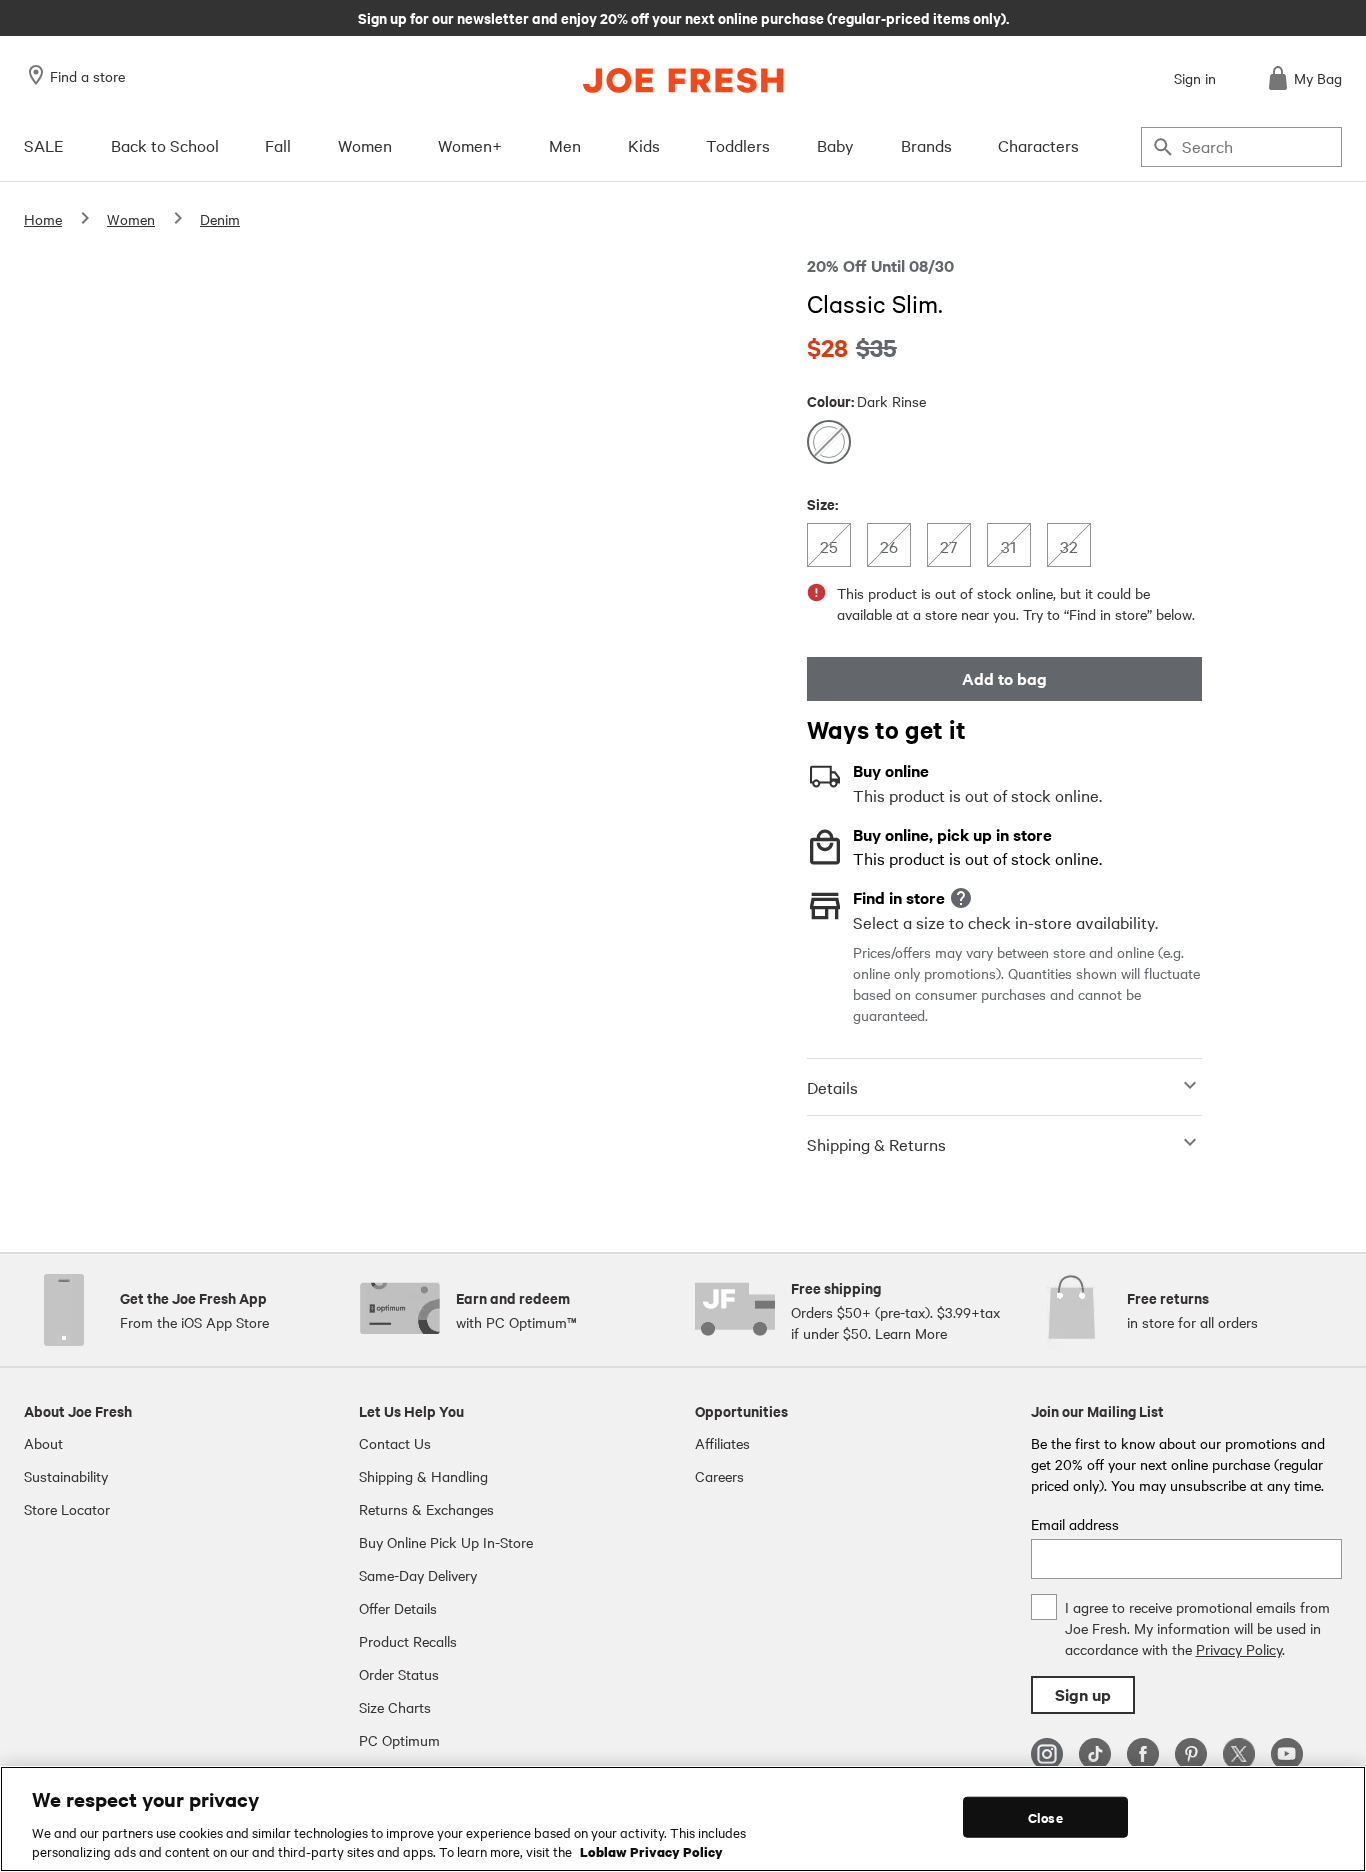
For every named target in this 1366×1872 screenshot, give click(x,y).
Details (832, 1087)
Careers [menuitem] (719, 1476)
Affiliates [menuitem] (722, 1443)
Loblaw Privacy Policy (651, 1851)
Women (365, 145)
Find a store (87, 76)
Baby (835, 145)
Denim (220, 219)
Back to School (165, 145)
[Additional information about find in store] (961, 898)
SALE (44, 145)
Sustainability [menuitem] (66, 1476)
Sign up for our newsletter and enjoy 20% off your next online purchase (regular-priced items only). (683, 17)
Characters (1038, 145)
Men (565, 145)
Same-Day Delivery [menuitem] (418, 1575)
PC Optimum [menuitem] (399, 1740)
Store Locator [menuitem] (67, 1509)
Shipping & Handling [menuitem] (423, 1476)
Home (43, 219)
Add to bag (1004, 678)
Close (1045, 1817)
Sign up (1083, 1694)
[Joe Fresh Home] (683, 80)
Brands (926, 145)
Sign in (1195, 78)
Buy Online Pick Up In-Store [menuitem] (446, 1542)
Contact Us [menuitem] (395, 1443)
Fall (278, 145)
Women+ (470, 145)
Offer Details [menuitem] (398, 1608)
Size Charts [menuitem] (395, 1707)
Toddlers (738, 145)
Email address (1075, 1524)
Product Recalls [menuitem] (408, 1641)
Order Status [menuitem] (399, 1674)
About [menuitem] (43, 1443)
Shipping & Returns (876, 1144)
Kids (644, 145)
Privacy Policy (1239, 1649)
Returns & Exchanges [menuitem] (426, 1509)
